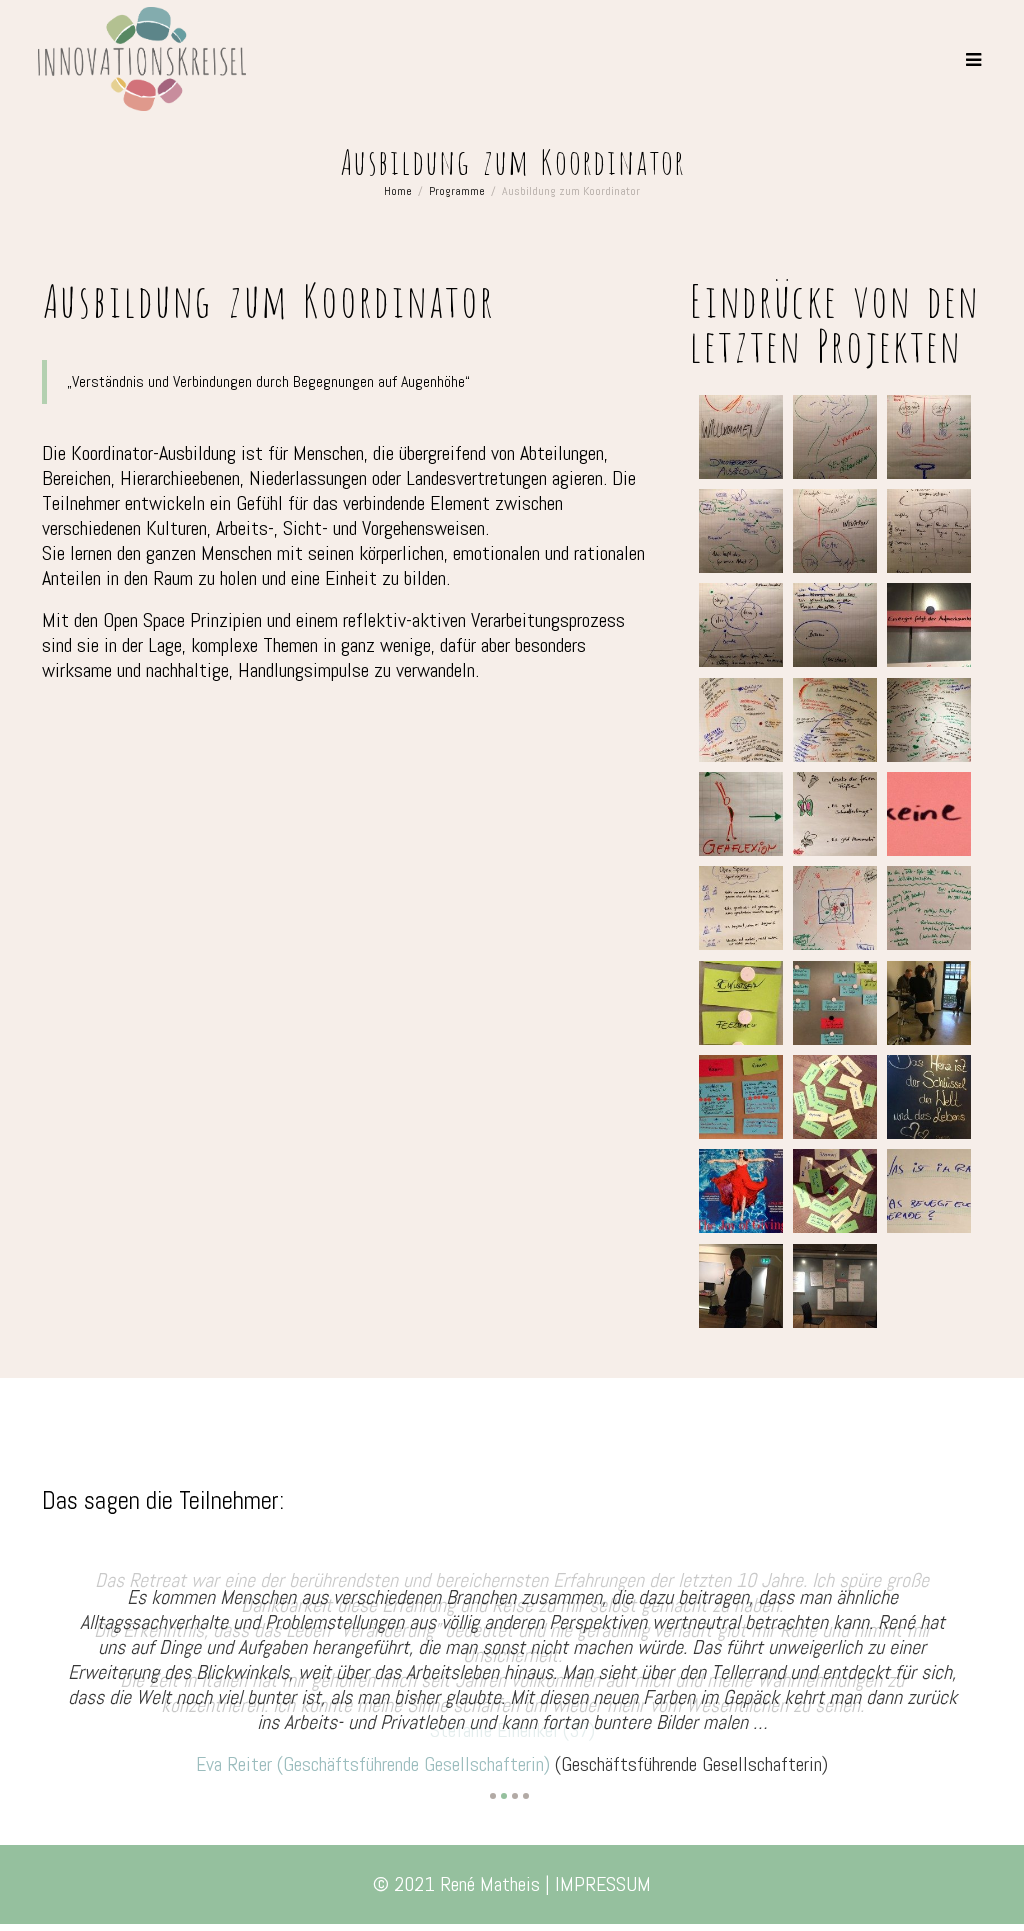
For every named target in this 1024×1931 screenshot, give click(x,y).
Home (398, 191)
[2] (504, 1769)
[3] (515, 1769)
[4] (526, 1769)
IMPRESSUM (603, 1857)
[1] (493, 1769)
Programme (457, 191)
